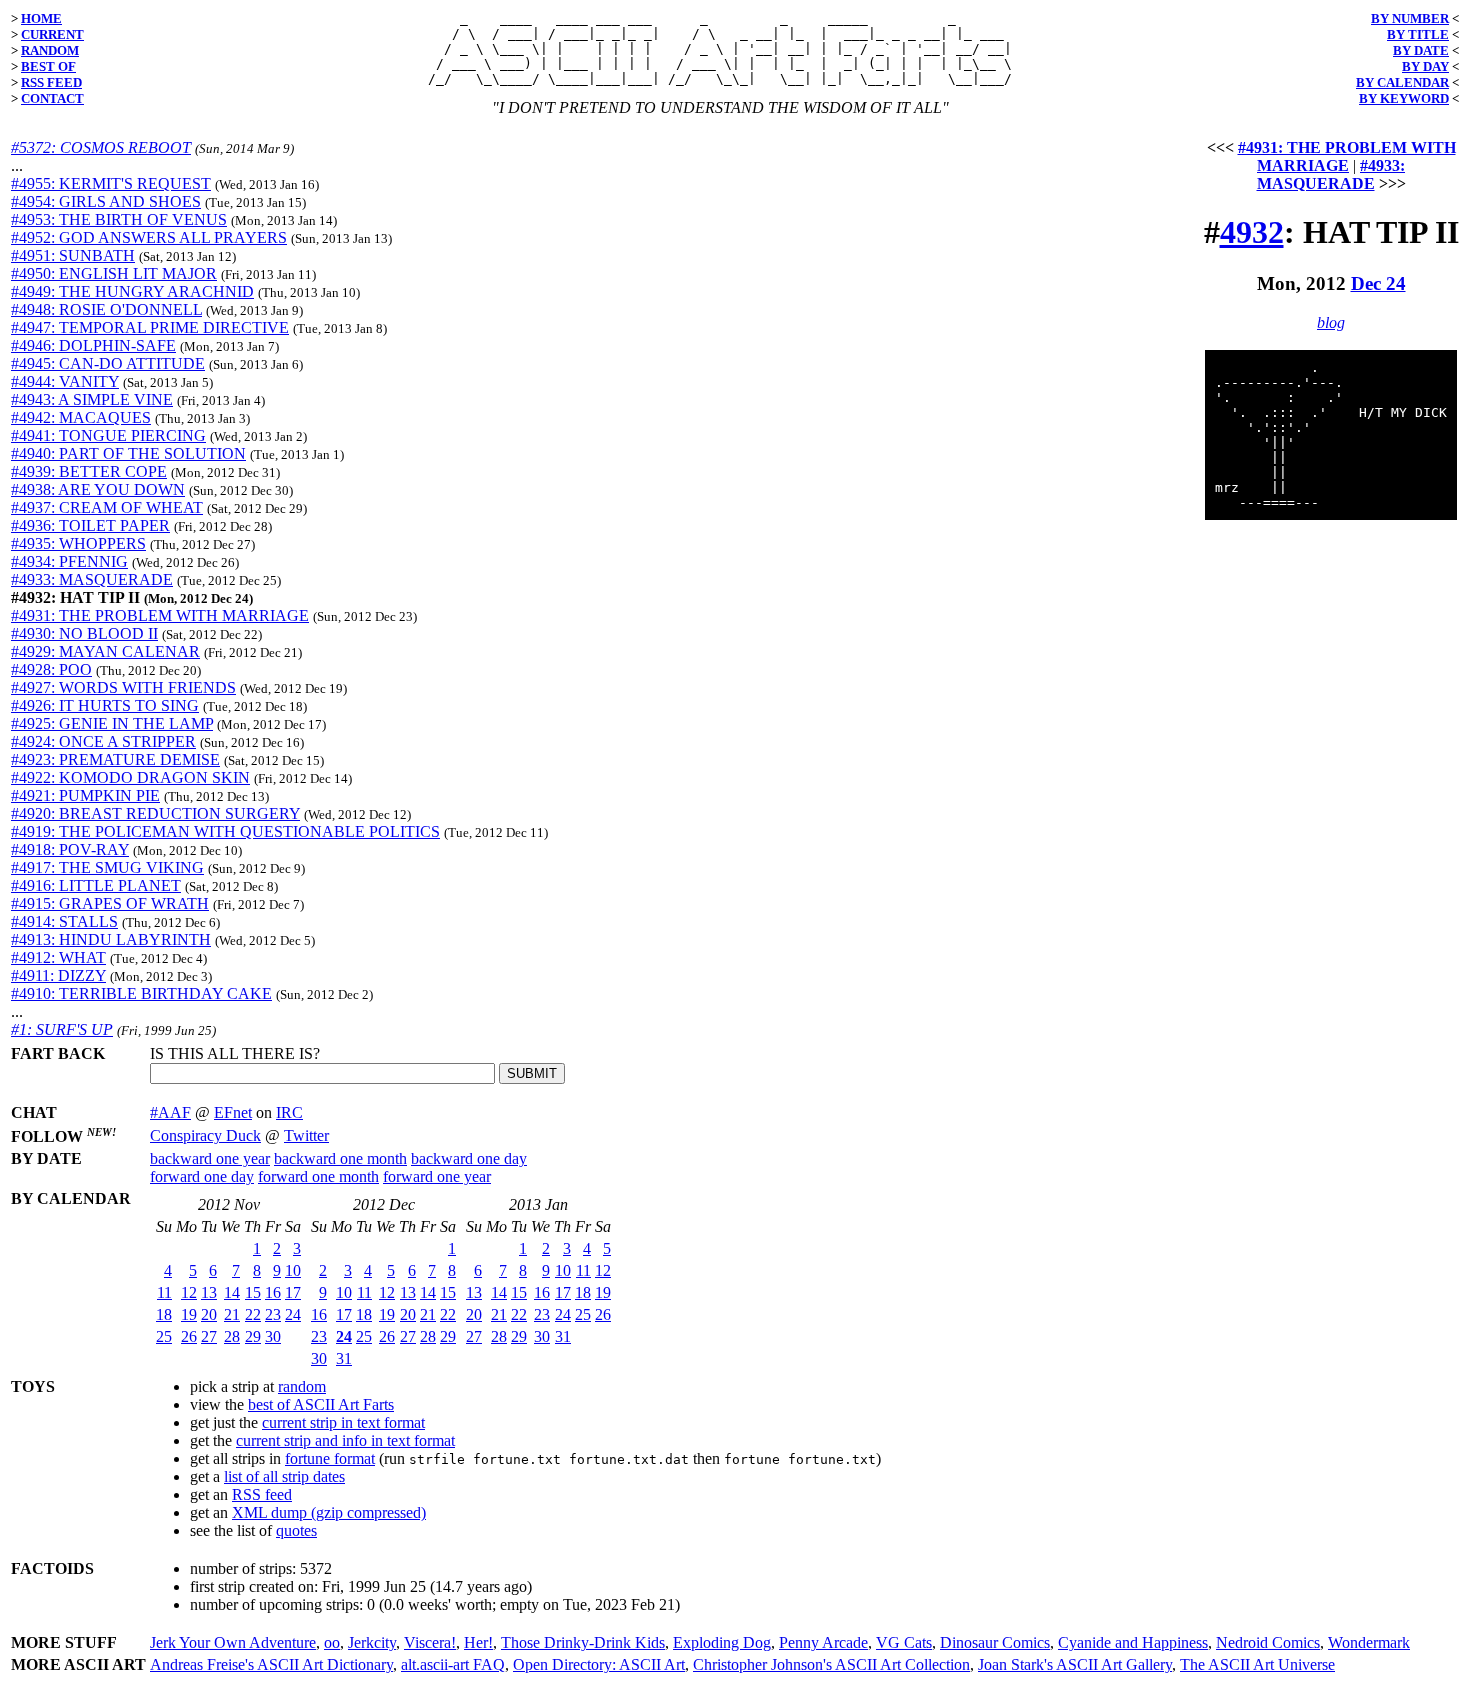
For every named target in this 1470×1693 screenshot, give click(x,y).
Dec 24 (1378, 283)
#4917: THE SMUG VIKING (107, 867)
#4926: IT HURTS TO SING (105, 705)
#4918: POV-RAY (70, 849)
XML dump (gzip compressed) (329, 1512)
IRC (289, 1112)
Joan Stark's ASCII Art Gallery (1075, 1664)
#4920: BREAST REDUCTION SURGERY (155, 813)
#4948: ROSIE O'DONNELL (106, 309)
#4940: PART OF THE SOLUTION (128, 453)
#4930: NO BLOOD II (84, 633)
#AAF (170, 1112)
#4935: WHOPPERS (78, 543)
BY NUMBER (1410, 18)
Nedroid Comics (1268, 1642)
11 (164, 1292)
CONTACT (52, 98)
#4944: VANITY (65, 381)
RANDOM (50, 50)
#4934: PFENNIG (69, 561)
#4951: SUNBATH (73, 255)
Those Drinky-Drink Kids (583, 1642)
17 (293, 1292)
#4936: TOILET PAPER (90, 525)
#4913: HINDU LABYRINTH (111, 939)
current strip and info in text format (345, 1440)
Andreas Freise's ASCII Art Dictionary (271, 1664)
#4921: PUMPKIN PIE (85, 795)
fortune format (330, 1458)
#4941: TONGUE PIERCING (108, 435)
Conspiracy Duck (205, 1135)
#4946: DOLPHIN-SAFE (93, 345)
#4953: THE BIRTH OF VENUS (119, 219)
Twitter (306, 1135)
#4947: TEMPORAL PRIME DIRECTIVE (150, 327)
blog (1331, 322)
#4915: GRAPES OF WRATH (110, 903)
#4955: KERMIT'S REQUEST (111, 183)
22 (253, 1314)
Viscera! (430, 1642)
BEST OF (48, 66)
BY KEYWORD (1404, 98)
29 (253, 1336)
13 (209, 1292)
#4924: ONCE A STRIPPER (103, 741)
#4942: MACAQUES (81, 417)
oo (332, 1642)
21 (232, 1314)
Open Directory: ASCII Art (599, 1664)
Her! (478, 1642)
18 (164, 1314)
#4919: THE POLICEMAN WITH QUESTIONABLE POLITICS (225, 831)
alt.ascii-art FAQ (453, 1664)
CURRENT (52, 34)
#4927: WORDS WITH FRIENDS (123, 687)
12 (189, 1292)
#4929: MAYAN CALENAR (105, 651)
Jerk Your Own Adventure (233, 1642)
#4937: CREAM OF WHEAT (107, 507)
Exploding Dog (722, 1642)
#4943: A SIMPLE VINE (92, 399)
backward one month (340, 1158)
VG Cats (904, 1642)
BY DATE (1421, 50)
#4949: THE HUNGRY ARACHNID (132, 291)
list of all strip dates (284, 1476)
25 (164, 1336)
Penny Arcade (823, 1642)
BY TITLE (1418, 34)
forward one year (437, 1176)
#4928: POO (51, 669)
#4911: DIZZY (58, 975)
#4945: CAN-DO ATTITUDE (108, 363)
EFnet (233, 1112)
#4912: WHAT (58, 957)
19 (189, 1314)
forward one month (318, 1176)
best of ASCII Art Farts (321, 1404)
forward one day (202, 1176)
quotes (296, 1530)
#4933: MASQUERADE (92, 579)
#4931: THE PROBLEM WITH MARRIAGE (160, 615)
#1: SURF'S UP (62, 1029)
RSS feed (262, 1494)
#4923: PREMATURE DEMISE (115, 759)
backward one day (469, 1158)
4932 (1252, 232)
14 (232, 1292)
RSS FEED (51, 82)
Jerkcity (372, 1642)
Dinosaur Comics (995, 1642)
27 (209, 1336)
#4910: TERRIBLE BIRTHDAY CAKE (141, 993)
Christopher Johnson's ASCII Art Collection (831, 1664)
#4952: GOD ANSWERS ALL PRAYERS (149, 237)
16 (273, 1292)
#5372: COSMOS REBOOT (101, 147)
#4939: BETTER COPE (89, 471)
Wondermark (1369, 1642)
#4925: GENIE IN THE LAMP (112, 723)
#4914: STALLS (64, 921)
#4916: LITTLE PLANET (96, 885)
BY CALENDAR (1402, 82)
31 (344, 1358)
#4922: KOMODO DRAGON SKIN (130, 777)
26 (189, 1336)
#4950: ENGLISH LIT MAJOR (114, 273)
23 (273, 1314)
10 (293, 1270)
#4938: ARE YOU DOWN (98, 489)
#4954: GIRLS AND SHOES (106, 201)
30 (273, 1336)
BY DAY (1425, 66)
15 (253, 1292)
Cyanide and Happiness (1133, 1642)
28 (232, 1336)
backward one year (210, 1158)
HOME (41, 18)
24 (293, 1314)
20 (209, 1314)
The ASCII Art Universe (1257, 1664)
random (302, 1386)
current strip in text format (343, 1422)
